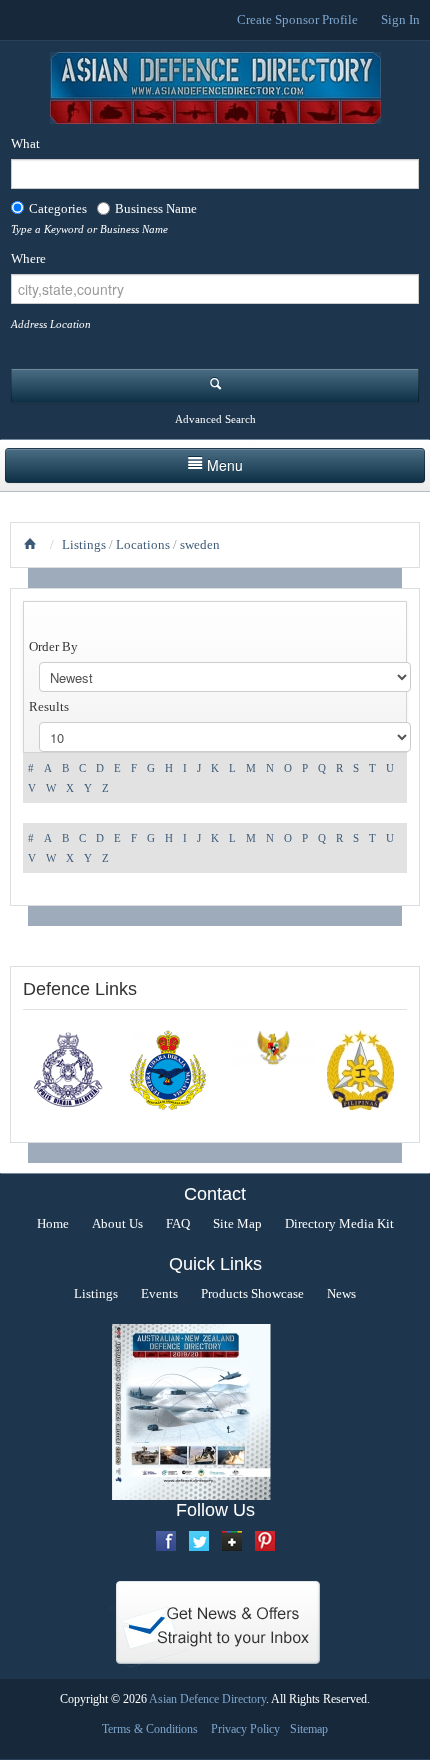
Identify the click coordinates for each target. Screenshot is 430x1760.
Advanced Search (215, 419)
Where (28, 258)
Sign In (400, 19)
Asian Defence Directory (207, 1699)
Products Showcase (252, 1293)
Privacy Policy (245, 1729)
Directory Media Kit (339, 1223)
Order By (53, 646)
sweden (200, 544)
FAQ (178, 1223)
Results (49, 706)
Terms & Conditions (150, 1729)
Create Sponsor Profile (297, 19)
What (25, 143)
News (341, 1293)
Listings (84, 544)
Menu (225, 465)
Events (159, 1293)
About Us (117, 1223)
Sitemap (309, 1729)
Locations (143, 544)
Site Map (237, 1223)
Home (53, 1223)
